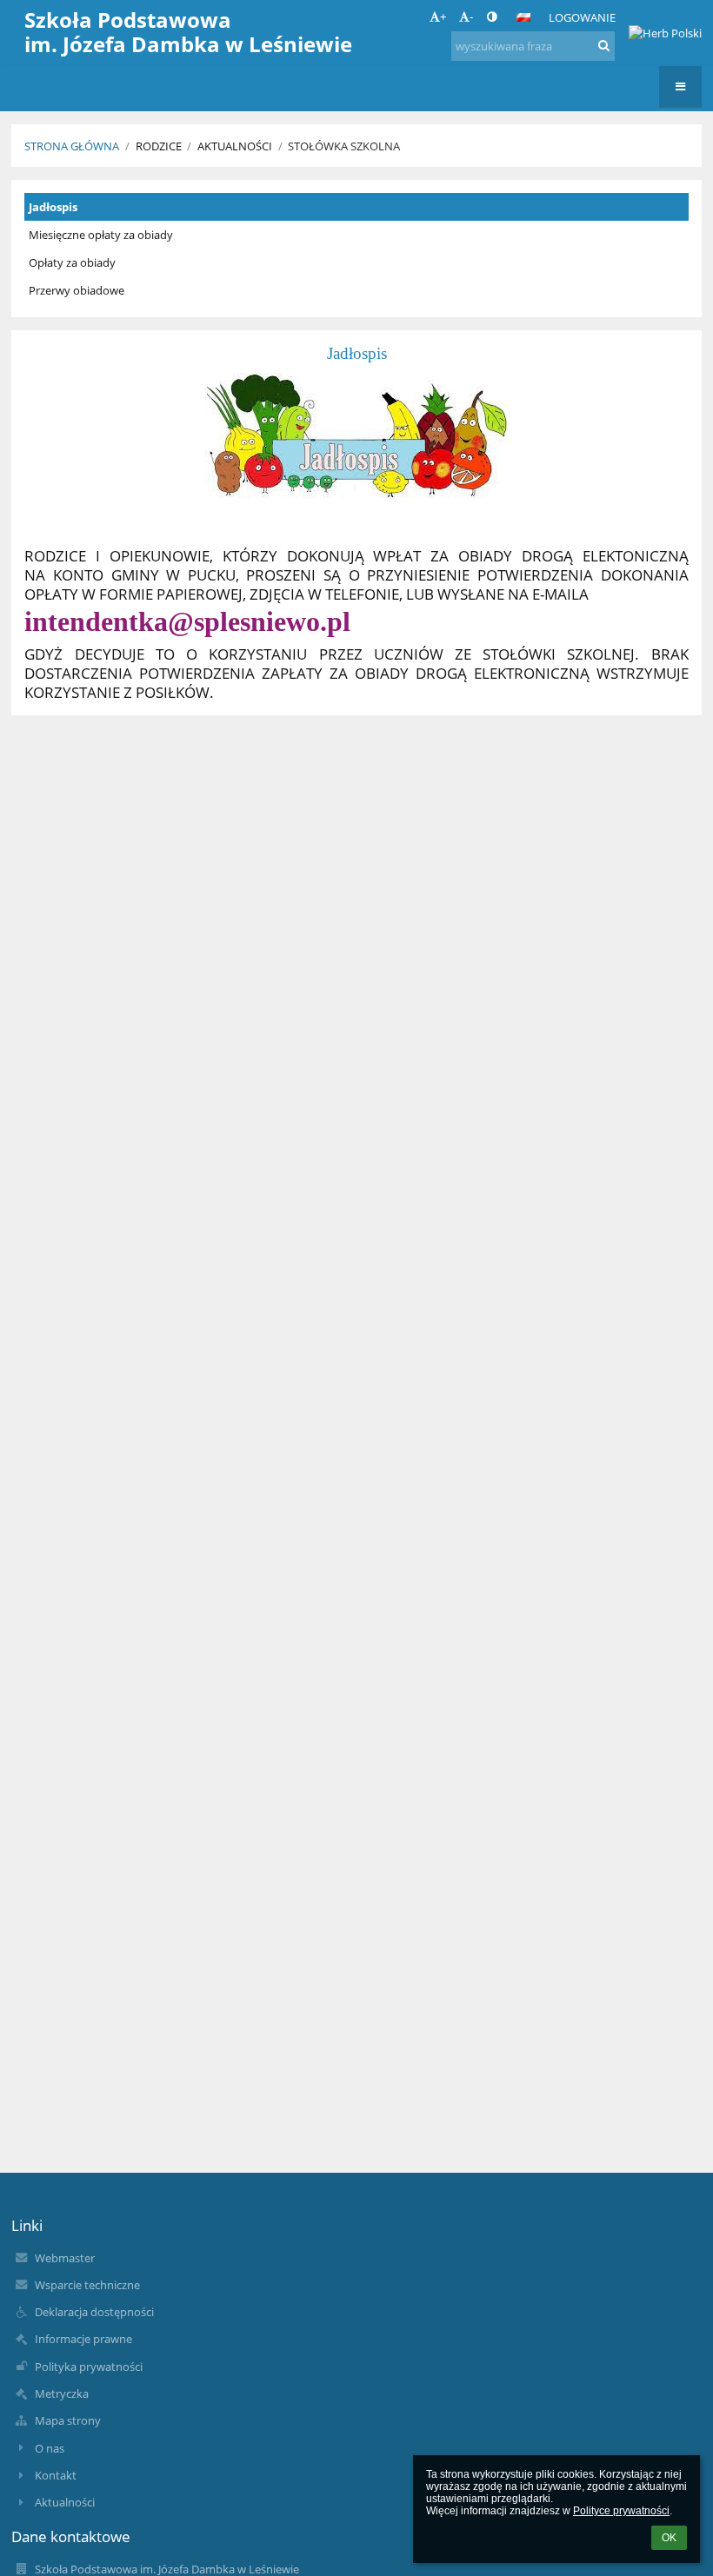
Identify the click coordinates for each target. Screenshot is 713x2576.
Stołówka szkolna (344, 146)
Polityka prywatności (89, 2367)
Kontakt (56, 2475)
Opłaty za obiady (72, 262)
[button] (492, 17)
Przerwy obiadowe (77, 290)
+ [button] (443, 17)
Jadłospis (53, 207)
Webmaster (65, 2258)
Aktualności (65, 2502)
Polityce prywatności (621, 2511)
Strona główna (72, 146)
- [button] (471, 17)
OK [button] (669, 2538)
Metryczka (62, 2393)
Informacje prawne (83, 2339)
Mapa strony (68, 2420)
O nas (50, 2448)
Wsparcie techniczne (87, 2285)
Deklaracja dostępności (94, 2312)
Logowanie (582, 17)
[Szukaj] (604, 45)
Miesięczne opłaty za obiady (101, 235)
